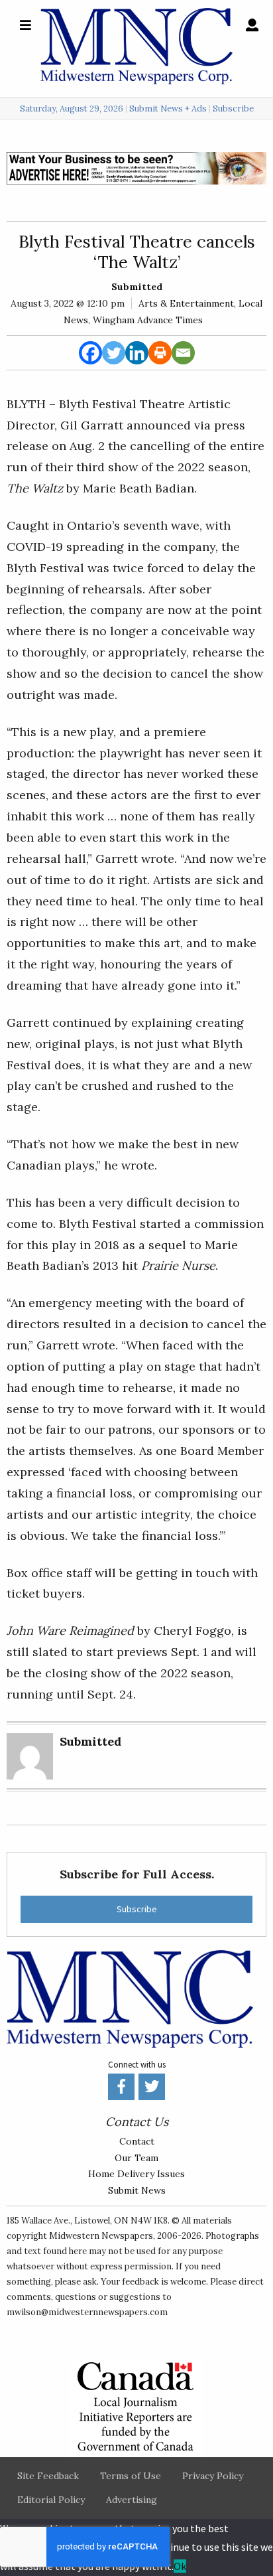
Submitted (137, 287)
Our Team (136, 2158)
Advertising (132, 2500)
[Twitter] (114, 353)
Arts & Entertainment (186, 303)
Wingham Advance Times (148, 320)
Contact (137, 2141)
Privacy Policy (213, 2476)
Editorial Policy (51, 2500)
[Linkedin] (137, 353)
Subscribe (233, 109)
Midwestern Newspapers (101, 2236)
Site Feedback (48, 2476)
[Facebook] (90, 353)
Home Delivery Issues (136, 2174)
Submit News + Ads (168, 109)
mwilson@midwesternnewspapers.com (87, 2312)
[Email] (183, 353)
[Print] (160, 353)
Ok (180, 2566)
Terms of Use (131, 2476)
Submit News (137, 2190)
